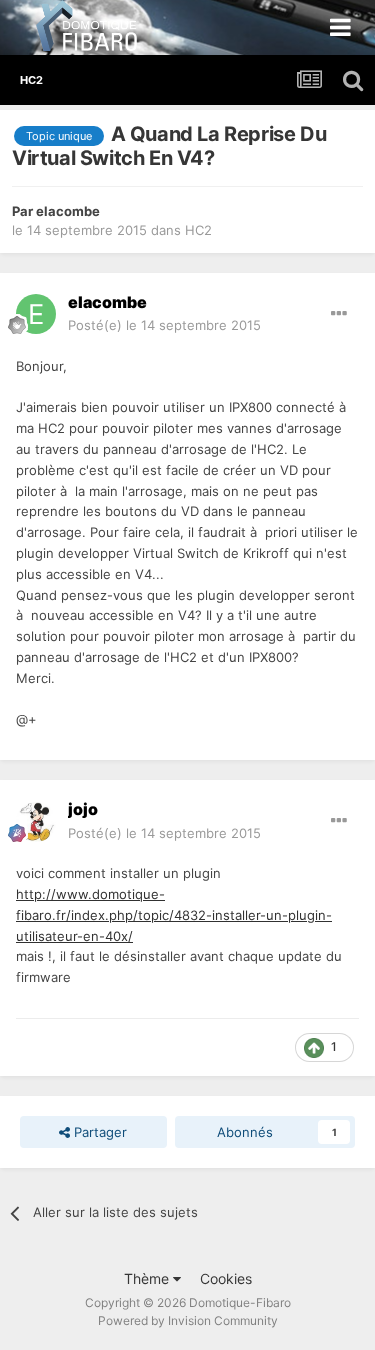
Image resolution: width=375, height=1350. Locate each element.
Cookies (226, 1278)
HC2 (198, 230)
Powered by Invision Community (188, 1320)
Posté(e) (164, 325)
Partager (98, 1132)
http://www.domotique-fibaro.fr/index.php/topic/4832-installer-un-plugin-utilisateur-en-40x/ (174, 915)
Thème (148, 1278)
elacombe (68, 211)
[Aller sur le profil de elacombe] (36, 314)
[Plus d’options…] (339, 314)
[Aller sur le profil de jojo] (36, 822)
